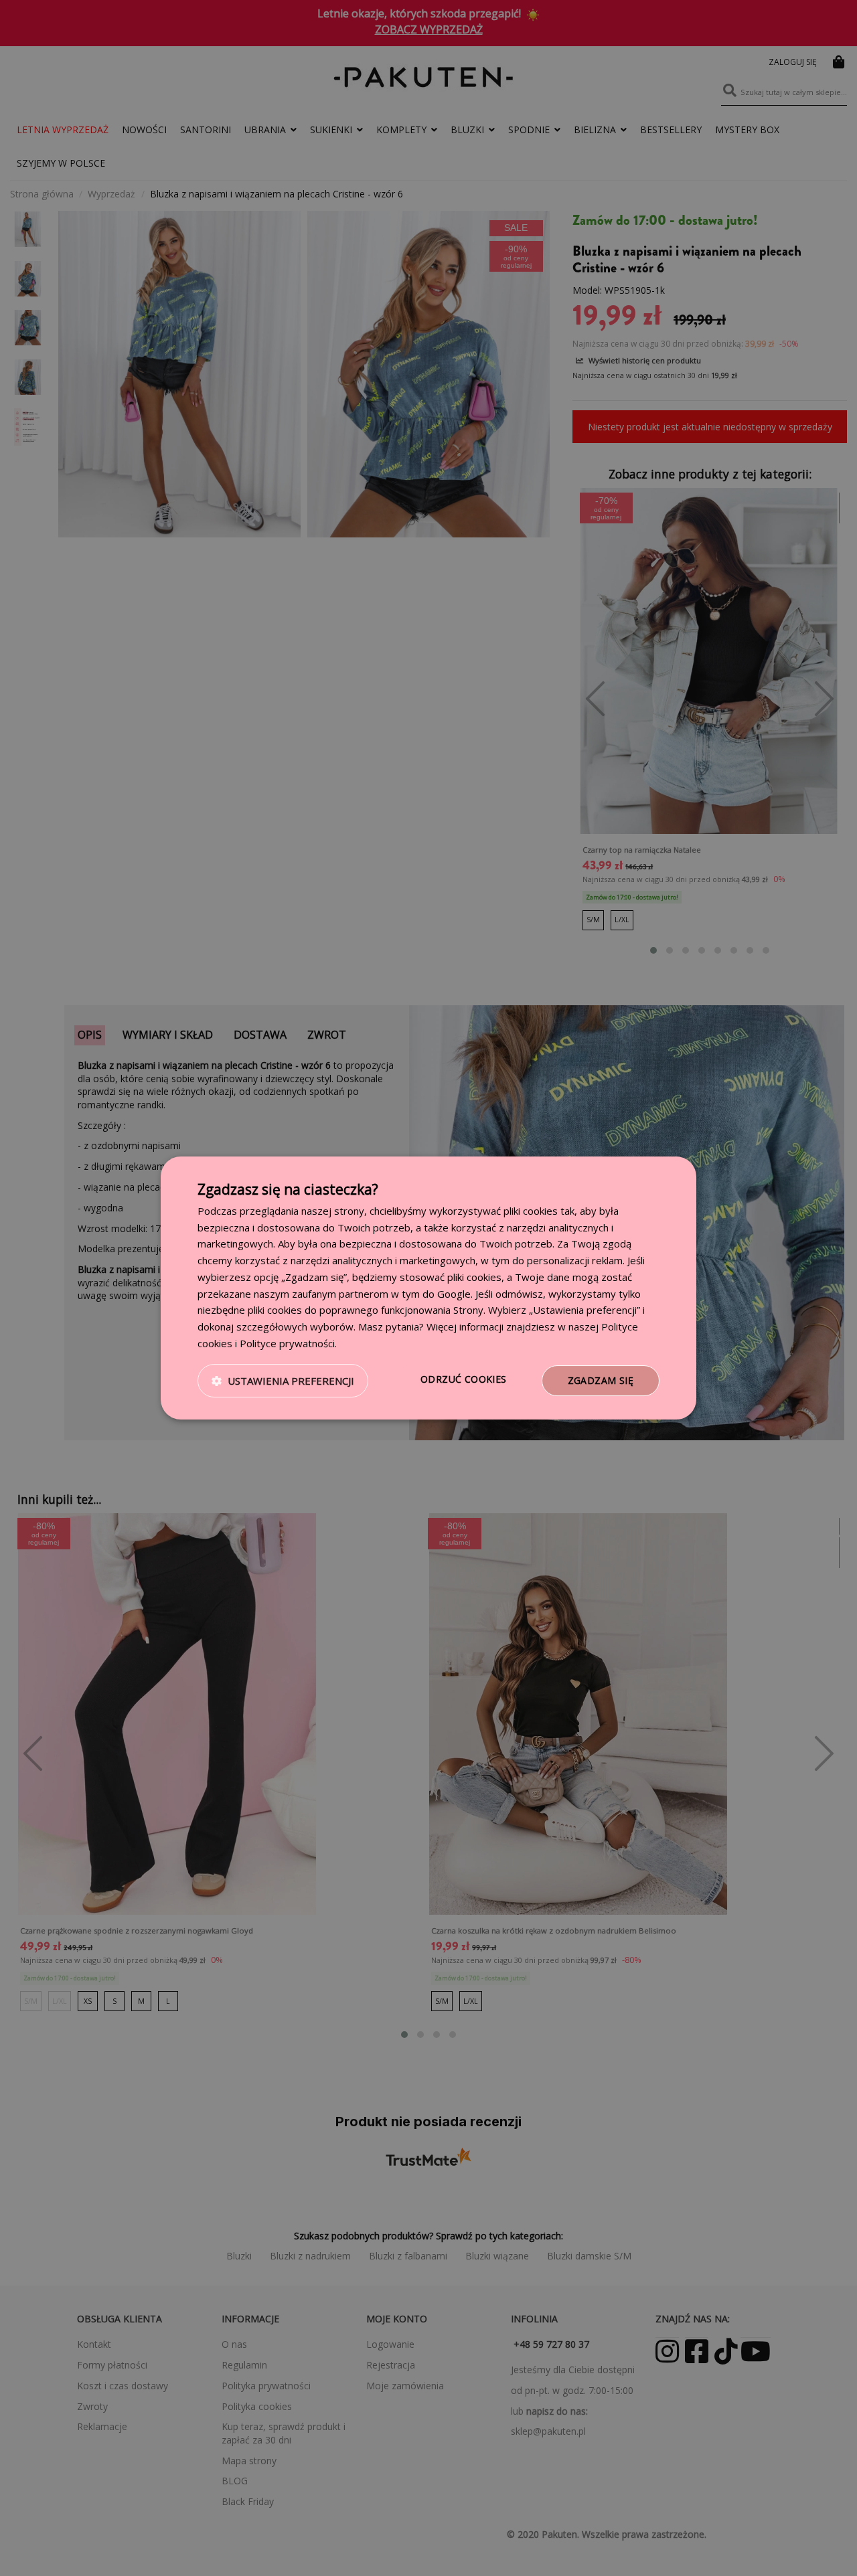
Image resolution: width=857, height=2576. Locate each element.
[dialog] (428, 1288)
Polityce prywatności (287, 1343)
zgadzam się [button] (601, 1380)
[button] (283, 1381)
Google (454, 1294)
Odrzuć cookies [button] (464, 1379)
